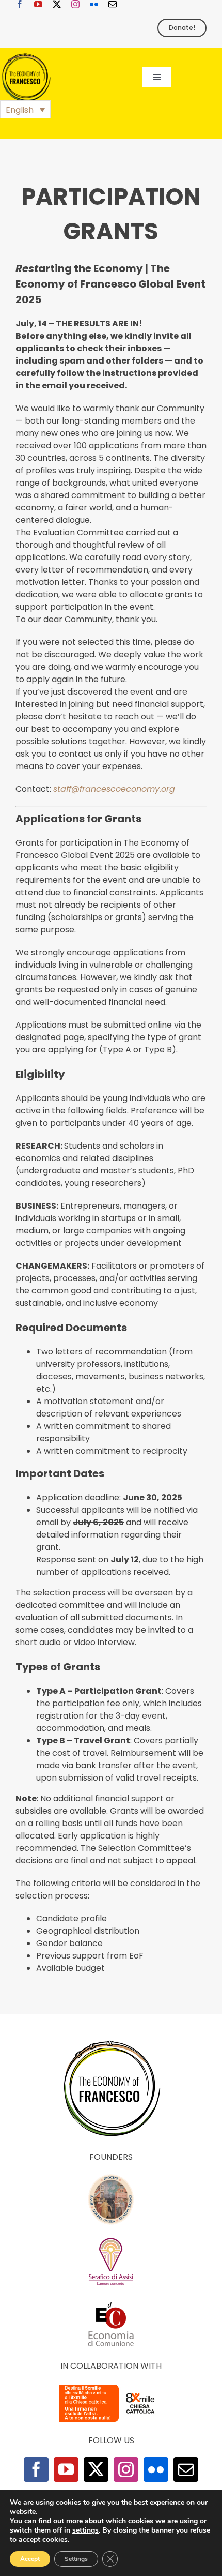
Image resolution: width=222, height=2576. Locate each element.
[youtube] (38, 4)
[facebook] (20, 4)
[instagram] (75, 4)
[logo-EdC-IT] (111, 2302)
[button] (25, 109)
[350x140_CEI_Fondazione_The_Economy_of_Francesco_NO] (111, 2386)
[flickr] (94, 4)
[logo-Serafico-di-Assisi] (111, 2240)
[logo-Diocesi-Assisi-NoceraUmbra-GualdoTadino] (111, 2178)
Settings (76, 2559)
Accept (30, 2559)
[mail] (113, 4)
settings (85, 2530)
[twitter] (57, 4)
